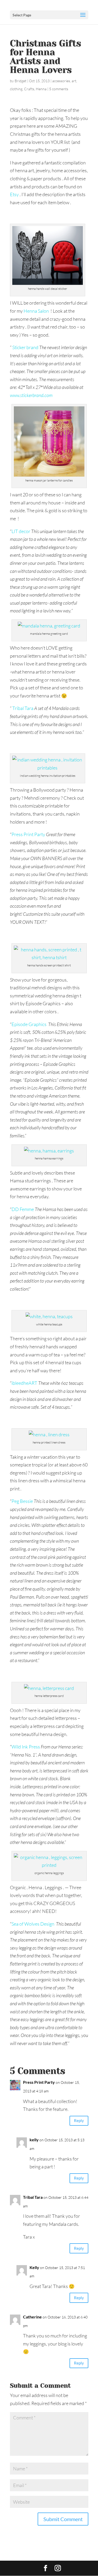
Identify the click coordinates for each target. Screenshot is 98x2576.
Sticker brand (25, 347)
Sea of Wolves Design (33, 1924)
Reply (79, 2120)
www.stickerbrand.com (31, 395)
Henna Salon (37, 311)
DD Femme (23, 1209)
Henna (41, 89)
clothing (16, 89)
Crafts (29, 89)
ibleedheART (24, 1383)
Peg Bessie (22, 1501)
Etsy (14, 194)
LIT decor (21, 531)
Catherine (32, 2317)
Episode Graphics (29, 1024)
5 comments (59, 89)
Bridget (21, 81)
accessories (61, 81)
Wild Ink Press (26, 1747)
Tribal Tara (23, 708)
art (74, 81)
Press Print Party (28, 834)
